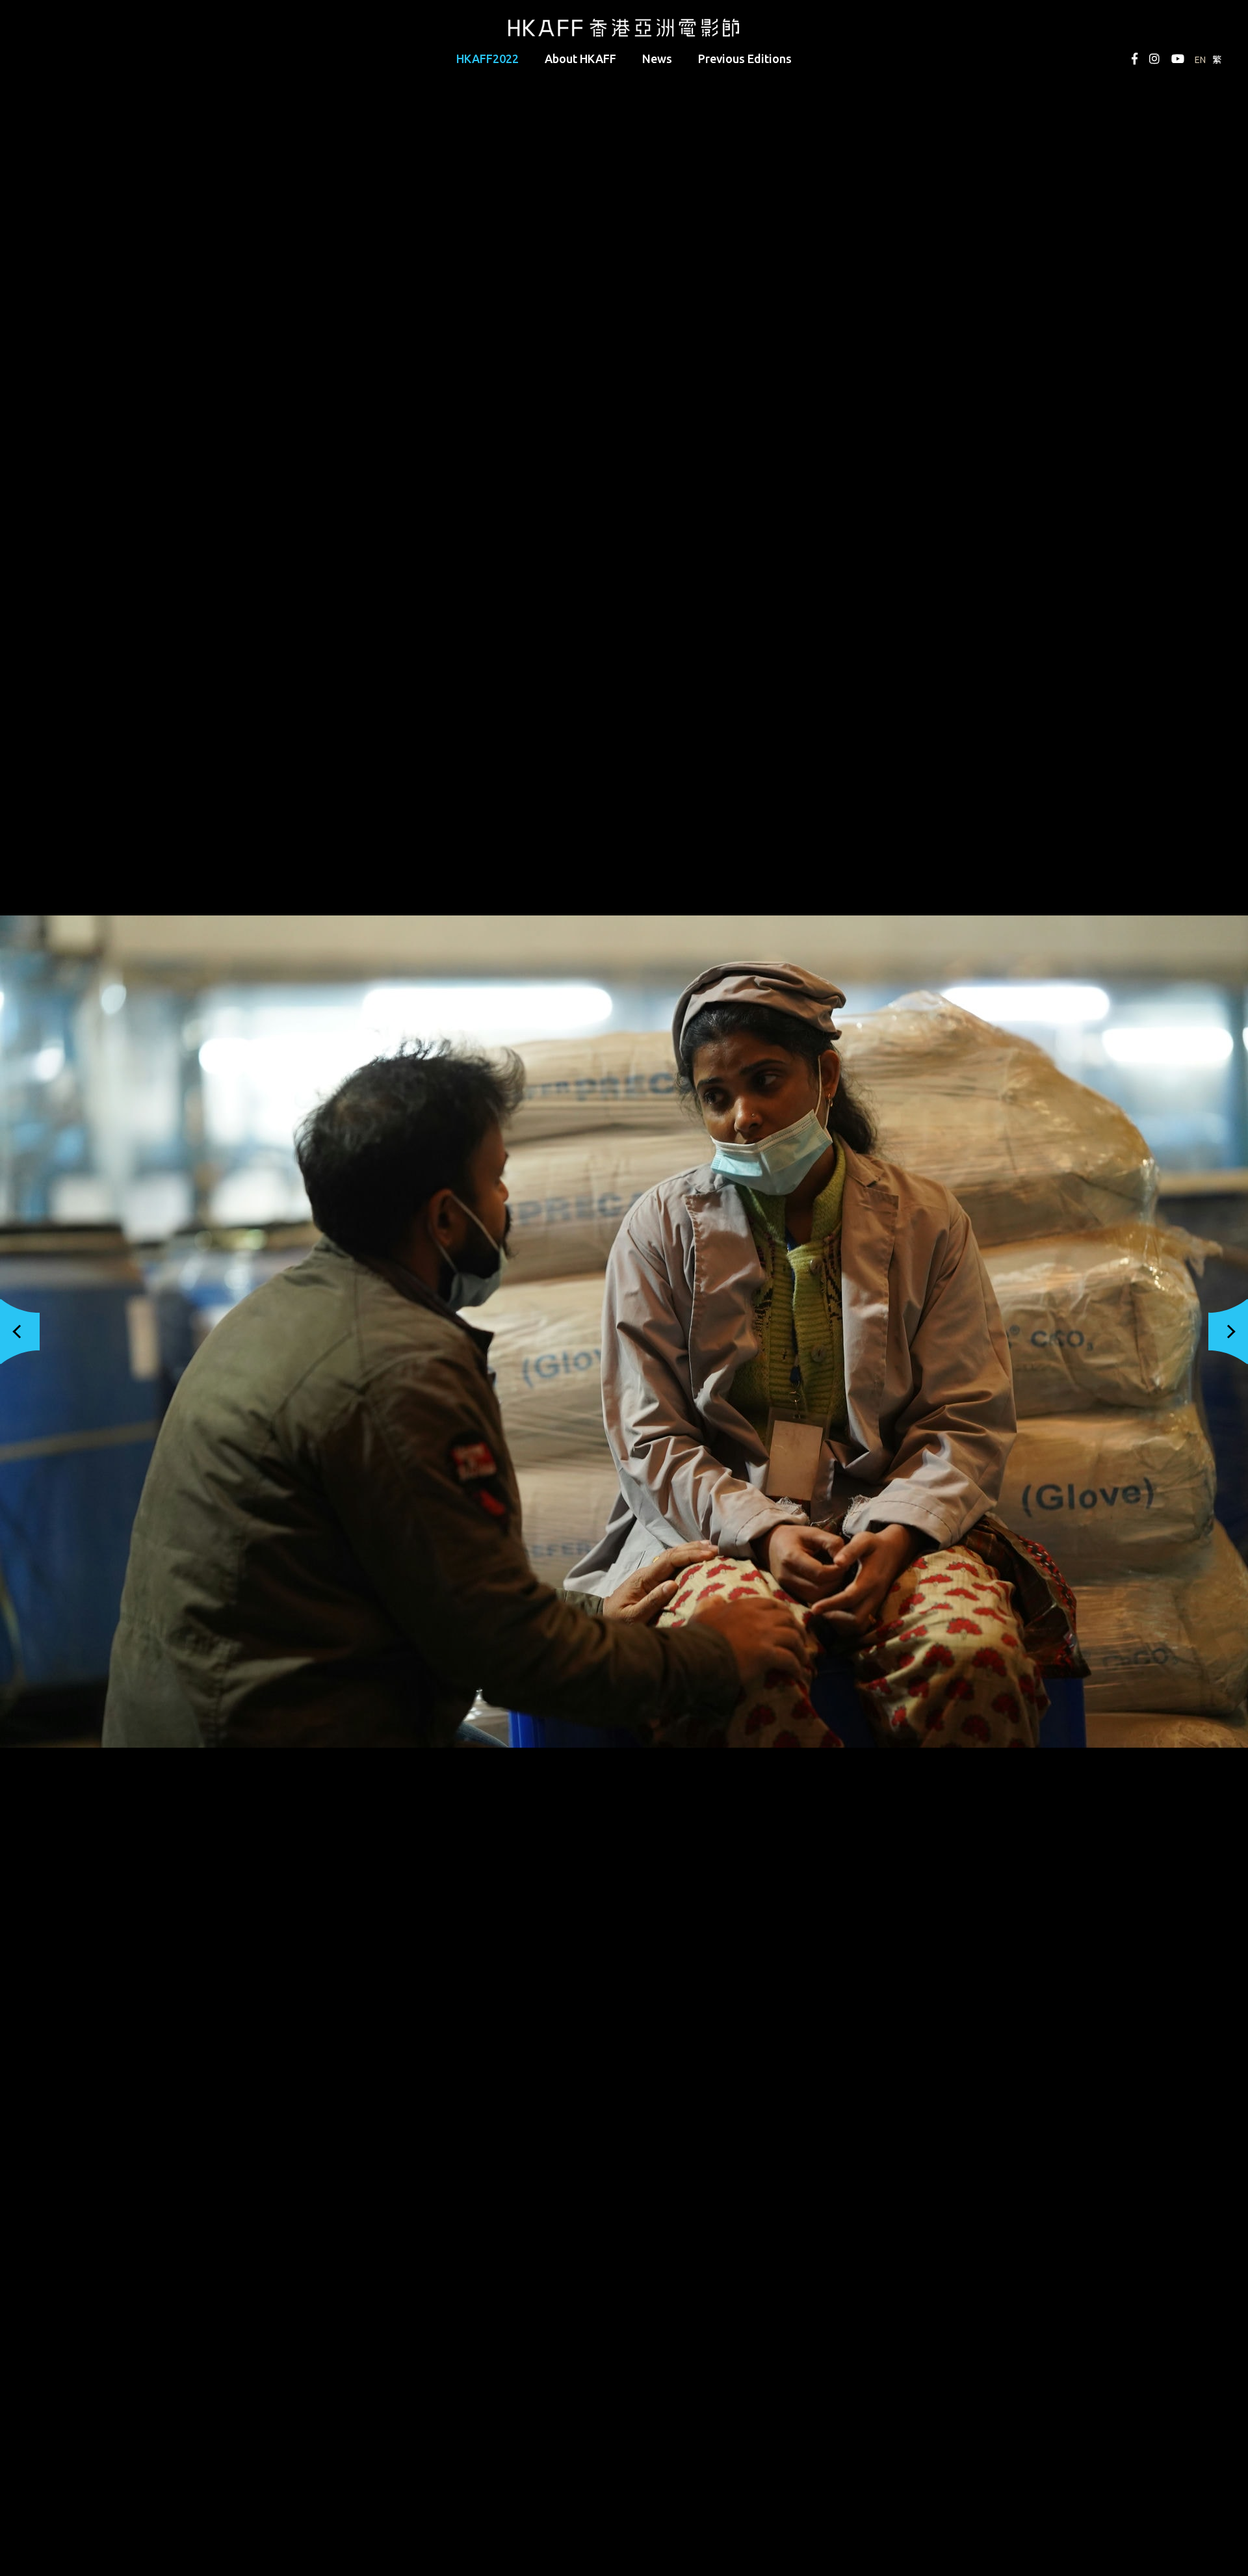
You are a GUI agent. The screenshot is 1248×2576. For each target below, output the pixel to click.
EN (1200, 60)
